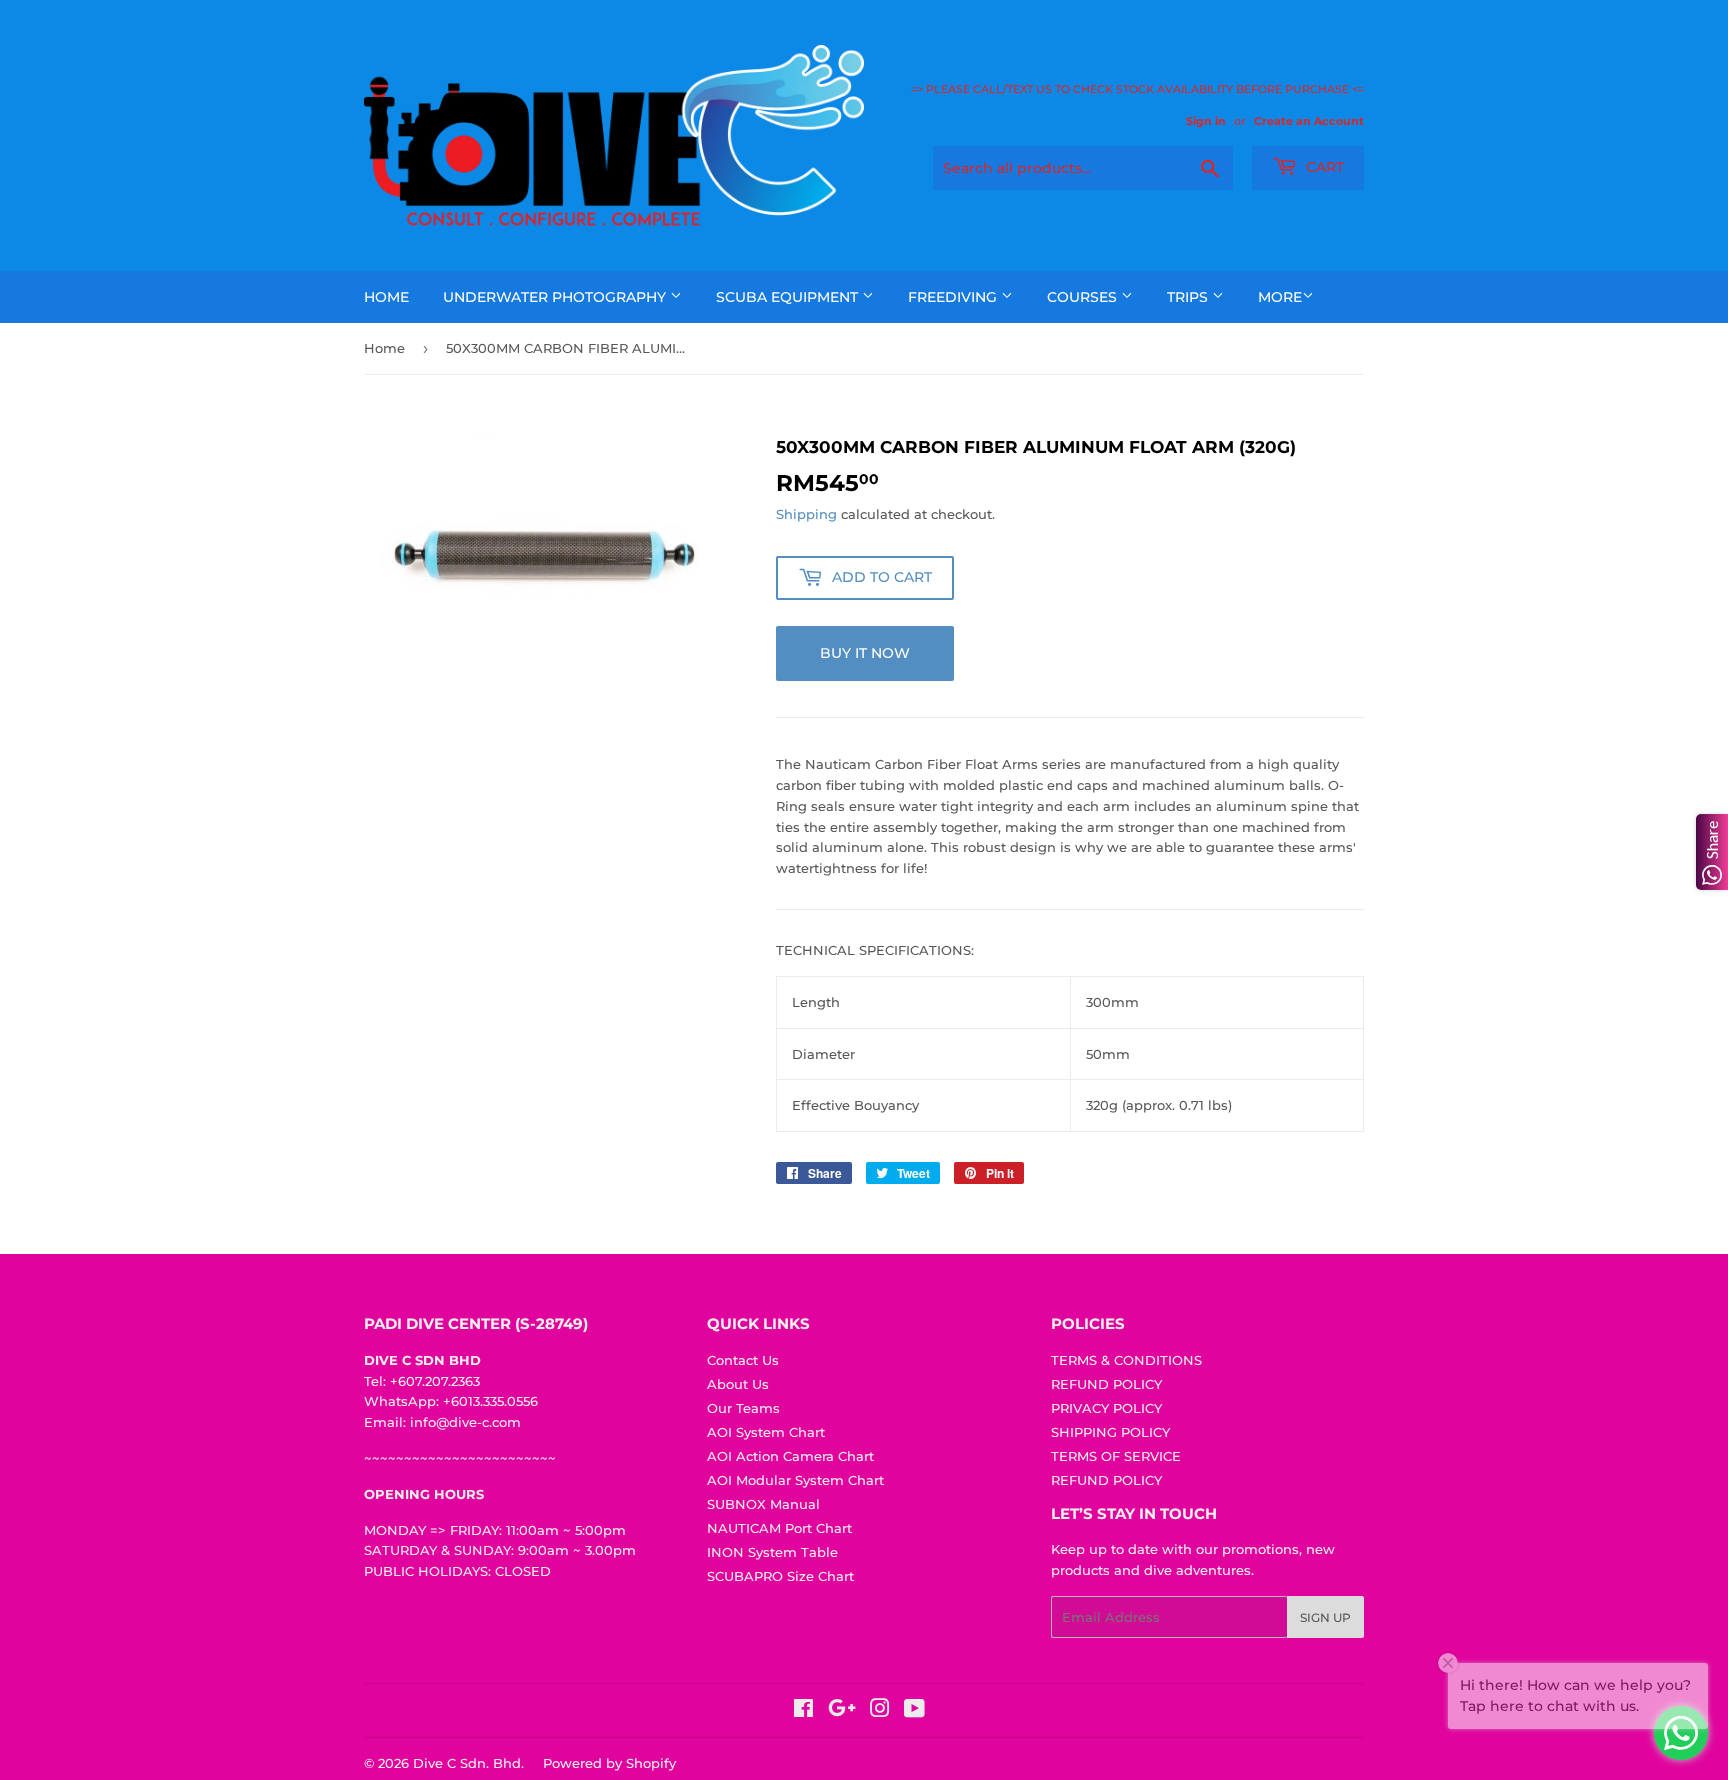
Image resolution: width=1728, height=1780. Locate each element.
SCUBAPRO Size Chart (780, 1576)
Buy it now (865, 653)
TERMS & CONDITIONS (1126, 1360)
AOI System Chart (766, 1432)
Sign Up (1325, 1617)
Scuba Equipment (789, 297)
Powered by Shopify (609, 1763)
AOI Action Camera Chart (790, 1456)
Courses (1084, 297)
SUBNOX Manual (763, 1504)
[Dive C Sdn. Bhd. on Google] (842, 1711)
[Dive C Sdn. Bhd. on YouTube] (914, 1711)
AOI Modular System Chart (795, 1480)
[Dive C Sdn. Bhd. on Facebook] (803, 1711)
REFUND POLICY (1106, 1384)
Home (386, 297)
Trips (1189, 297)
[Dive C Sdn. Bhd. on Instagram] (880, 1711)
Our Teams (743, 1408)
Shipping (806, 514)
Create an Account (1309, 121)
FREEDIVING (954, 297)
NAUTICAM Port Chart (779, 1528)
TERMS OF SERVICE (1116, 1456)
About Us (738, 1384)
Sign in (1206, 121)
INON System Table (772, 1552)
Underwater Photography (556, 297)
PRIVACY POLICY (1106, 1408)
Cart (1323, 167)
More (1280, 297)
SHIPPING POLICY (1110, 1432)
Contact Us (743, 1360)
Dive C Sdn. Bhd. (468, 1763)
